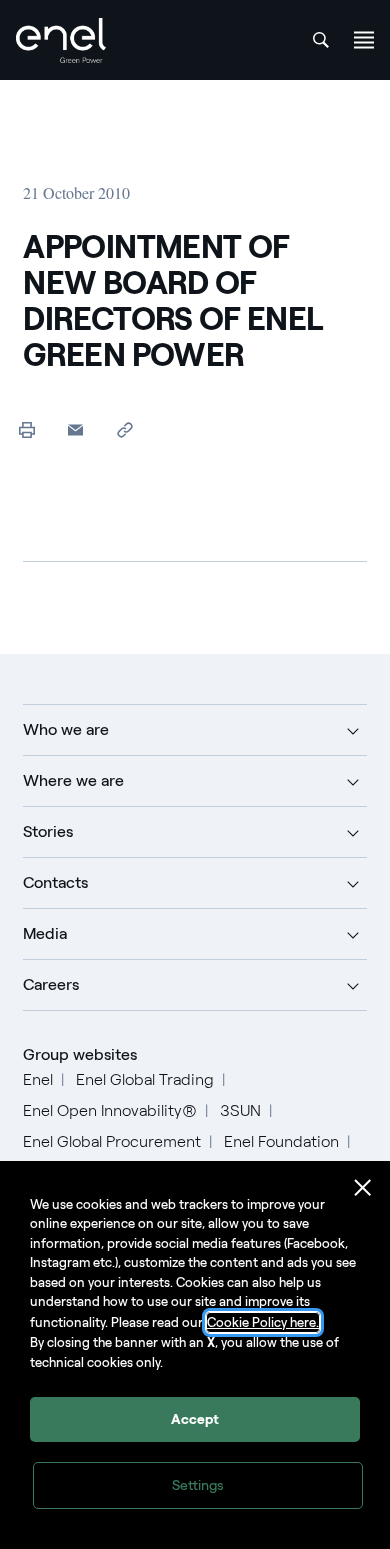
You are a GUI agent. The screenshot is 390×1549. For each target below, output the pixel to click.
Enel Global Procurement (112, 1141)
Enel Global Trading (145, 1079)
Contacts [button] (55, 882)
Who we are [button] (66, 729)
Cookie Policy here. (263, 1322)
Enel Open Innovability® (110, 1110)
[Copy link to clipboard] (124, 429)
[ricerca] (321, 40)
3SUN (240, 1110)
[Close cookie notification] (363, 1188)
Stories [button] (48, 831)
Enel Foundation (281, 1141)
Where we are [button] (73, 780)
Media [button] (45, 933)
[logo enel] (61, 40)
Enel (38, 1079)
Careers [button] (51, 984)
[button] (75, 429)
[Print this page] (26, 429)
